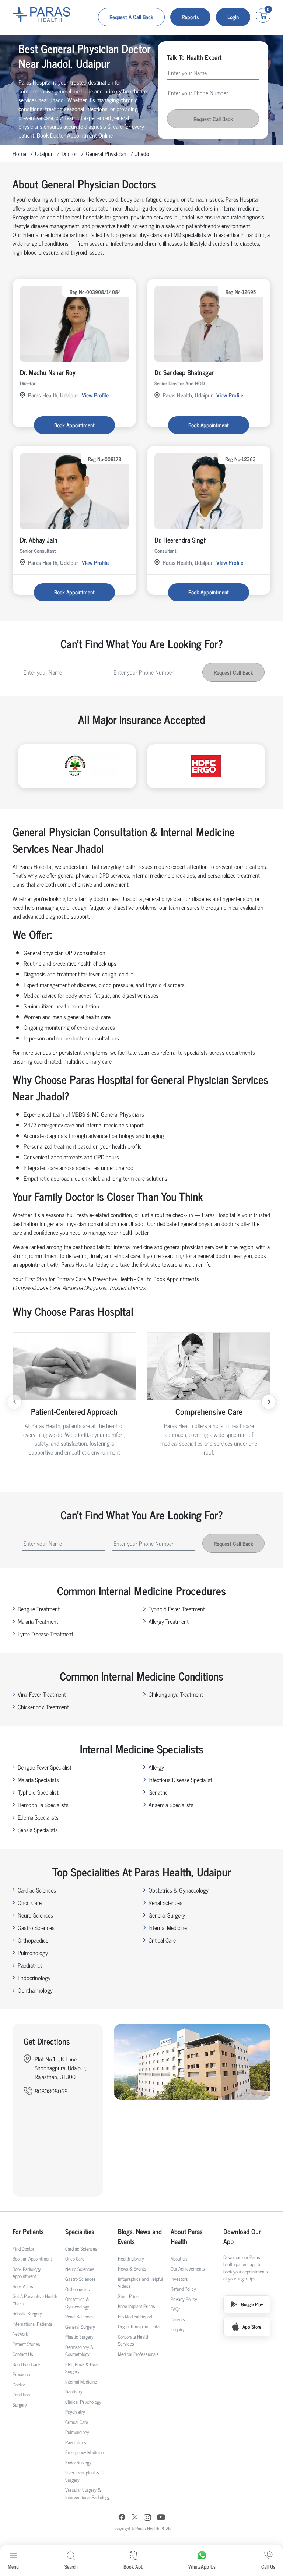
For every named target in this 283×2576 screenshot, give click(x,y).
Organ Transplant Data (139, 2326)
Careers (178, 2319)
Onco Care (30, 1902)
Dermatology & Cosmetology (79, 2351)
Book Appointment (74, 425)
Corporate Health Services (134, 2340)
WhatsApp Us (202, 2566)
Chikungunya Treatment (176, 1694)
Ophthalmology (35, 1990)
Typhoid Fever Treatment (177, 1609)
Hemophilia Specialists (43, 1805)
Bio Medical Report (135, 2316)
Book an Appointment (32, 2259)
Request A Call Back (131, 17)
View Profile (95, 395)
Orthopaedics (33, 1940)
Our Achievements (188, 2268)
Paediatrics (30, 1965)
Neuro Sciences (35, 1915)
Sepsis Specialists (38, 1830)
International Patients (32, 2324)
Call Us (268, 2566)
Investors (179, 2279)
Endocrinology (34, 1978)
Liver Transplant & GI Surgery (85, 2476)
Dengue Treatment (39, 1609)
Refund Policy (183, 2289)
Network (20, 2334)
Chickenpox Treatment (43, 1707)
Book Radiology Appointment (27, 2273)
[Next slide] (269, 1402)
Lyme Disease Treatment (46, 1634)
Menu (13, 2566)
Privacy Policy (184, 2299)
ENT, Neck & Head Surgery (82, 2368)
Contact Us (23, 2354)
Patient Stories (26, 2344)
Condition (21, 2394)
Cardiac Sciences (37, 1890)
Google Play (252, 2304)
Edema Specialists (38, 1817)
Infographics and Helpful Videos (140, 2282)
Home (19, 153)
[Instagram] (147, 2518)
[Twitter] (135, 2518)
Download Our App (242, 2236)
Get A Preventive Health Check (35, 2300)
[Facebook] (122, 2518)
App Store (252, 2327)
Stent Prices (129, 2296)
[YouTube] (161, 2518)
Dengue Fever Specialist (45, 1767)
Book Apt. (133, 2566)
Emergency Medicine (85, 2452)
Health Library (131, 2259)
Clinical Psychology (83, 2402)
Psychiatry (75, 2412)
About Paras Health (187, 2236)
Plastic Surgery (79, 2337)
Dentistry (74, 2391)
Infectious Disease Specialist (180, 1780)
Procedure (22, 2374)
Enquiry (178, 2329)
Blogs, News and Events (140, 2236)
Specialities (80, 2231)
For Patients (28, 2231)
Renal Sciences (165, 1902)
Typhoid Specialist (38, 1792)
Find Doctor (23, 2249)
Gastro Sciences (36, 1927)
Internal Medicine (168, 1927)
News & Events (132, 2268)
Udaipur (44, 153)
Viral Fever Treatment (42, 1694)
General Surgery (167, 1915)
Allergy (156, 1767)
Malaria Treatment (38, 1621)
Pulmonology (33, 1953)
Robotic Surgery (27, 2313)
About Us (179, 2259)
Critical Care (162, 1940)
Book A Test (24, 2286)
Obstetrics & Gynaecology (179, 1890)
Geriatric (158, 1792)
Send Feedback (27, 2364)
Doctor (69, 153)
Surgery (20, 2405)
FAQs (176, 2309)
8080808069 (51, 2091)
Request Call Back (213, 119)
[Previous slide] (14, 1402)
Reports (190, 17)
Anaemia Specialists (171, 1805)
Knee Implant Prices (137, 2306)
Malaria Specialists (38, 1780)
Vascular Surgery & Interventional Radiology (88, 2493)
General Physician (106, 153)
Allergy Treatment (169, 1621)
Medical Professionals (138, 2354)
